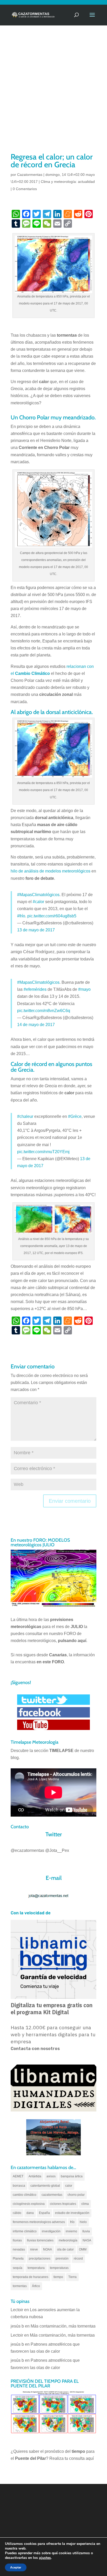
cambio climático (25, 2195)
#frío (21, 916)
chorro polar (76, 2195)
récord (78, 2259)
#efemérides (35, 989)
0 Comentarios (25, 189)
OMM (83, 2249)
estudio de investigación (72, 2213)
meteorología (68, 2240)
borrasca (19, 2186)
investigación (51, 2231)
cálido (17, 2213)
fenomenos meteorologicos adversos (39, 2222)
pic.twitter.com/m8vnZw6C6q (44, 1011)
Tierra (72, 2277)
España (44, 2213)
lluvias (17, 2240)
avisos (51, 2176)
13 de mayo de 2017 (36, 930)
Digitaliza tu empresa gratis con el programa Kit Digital (52, 2009)
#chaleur (25, 1116)
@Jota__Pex (57, 1850)
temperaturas (59, 2268)
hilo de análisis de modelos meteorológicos (51, 871)
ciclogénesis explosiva (29, 2204)
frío (72, 2222)
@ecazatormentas (27, 1850)
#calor (38, 902)
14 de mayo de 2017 (36, 1025)
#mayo (84, 989)
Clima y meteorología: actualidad (68, 182)
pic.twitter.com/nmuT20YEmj (43, 1152)
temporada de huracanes (31, 2277)
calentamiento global (45, 2186)
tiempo (58, 2277)
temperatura (36, 2268)
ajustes (45, 2558)
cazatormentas (52, 2195)
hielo (83, 2222)
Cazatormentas (30, 175)
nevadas (19, 2249)
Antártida (35, 2176)
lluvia (86, 2231)
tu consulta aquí (79, 2458)
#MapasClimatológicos (38, 895)
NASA (87, 2240)
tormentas (20, 2286)
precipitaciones (40, 2259)
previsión (62, 2259)
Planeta (18, 2259)
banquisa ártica (72, 2176)
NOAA (48, 2249)
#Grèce (75, 1116)
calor (69, 2186)
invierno (71, 2231)
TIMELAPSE (61, 1751)
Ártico (36, 2286)
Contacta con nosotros (35, 2049)
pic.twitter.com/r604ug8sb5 (52, 916)
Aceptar (16, 2567)
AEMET (18, 2176)
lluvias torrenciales (40, 2240)
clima (85, 2204)
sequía (18, 2268)
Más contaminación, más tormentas (63, 2326)
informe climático (25, 2231)
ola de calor (65, 2249)
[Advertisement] (53, 95)
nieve (34, 2249)
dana (30, 2213)
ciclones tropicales (63, 2204)
